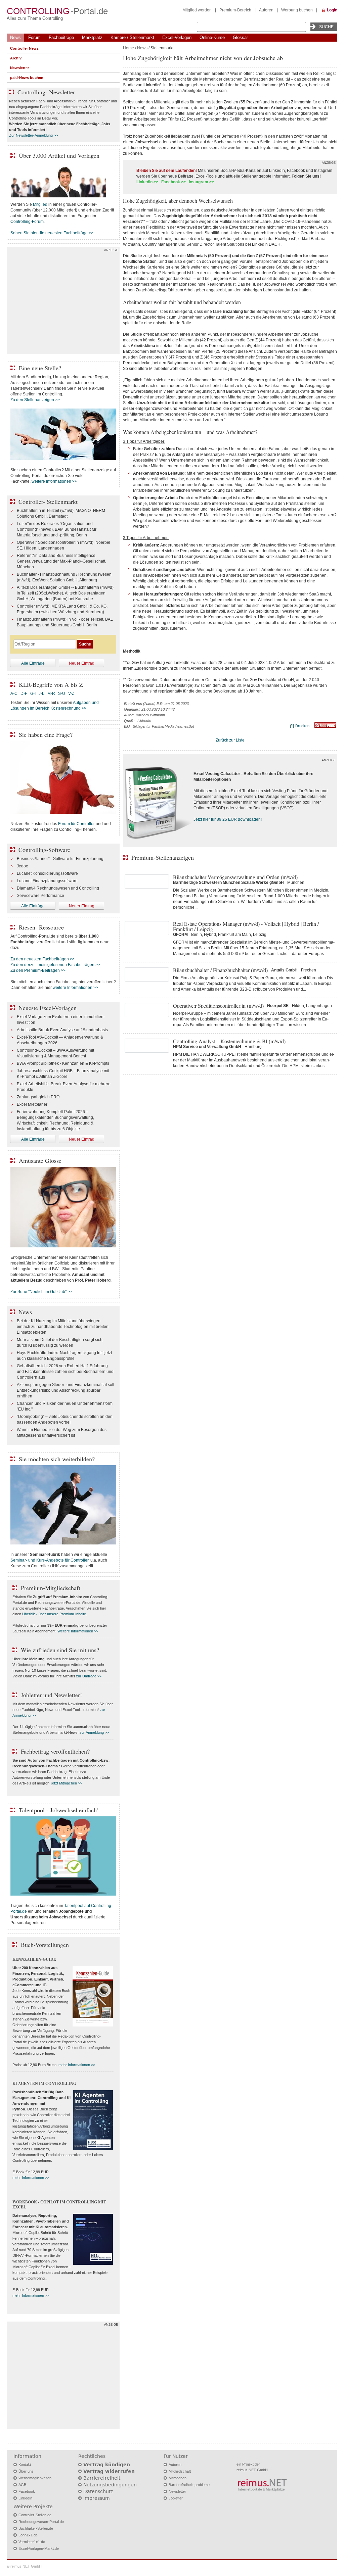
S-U (62, 694)
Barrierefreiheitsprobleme (189, 2485)
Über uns (26, 2471)
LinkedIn (25, 2498)
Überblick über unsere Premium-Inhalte (54, 1614)
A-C (14, 694)
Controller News (24, 48)
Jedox (22, 866)
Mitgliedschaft (180, 2471)
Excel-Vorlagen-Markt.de (39, 2548)
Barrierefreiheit (102, 2478)
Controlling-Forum (27, 222)
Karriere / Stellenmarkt (132, 37)
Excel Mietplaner (32, 1104)
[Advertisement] (63, 302)
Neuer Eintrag (82, 663)
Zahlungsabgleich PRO (38, 1097)
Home (128, 48)
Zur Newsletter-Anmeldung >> (33, 135)
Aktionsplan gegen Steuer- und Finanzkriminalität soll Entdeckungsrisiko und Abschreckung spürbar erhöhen (66, 1390)
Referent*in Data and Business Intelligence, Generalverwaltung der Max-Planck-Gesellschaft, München (61, 561)
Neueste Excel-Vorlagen (48, 1008)
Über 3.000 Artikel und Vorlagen (59, 155)
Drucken (302, 726)
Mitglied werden (197, 10)
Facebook (27, 2491)
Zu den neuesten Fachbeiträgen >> (42, 959)
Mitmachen (178, 2478)
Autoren (266, 10)
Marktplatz (92, 37)
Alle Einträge (33, 663)
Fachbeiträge (61, 37)
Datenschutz (98, 2491)
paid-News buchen (27, 78)
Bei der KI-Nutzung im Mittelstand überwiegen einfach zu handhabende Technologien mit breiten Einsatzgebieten (63, 1327)
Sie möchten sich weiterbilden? (57, 1459)
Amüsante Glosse (40, 1160)
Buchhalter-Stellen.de (36, 2528)
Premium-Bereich (235, 10)
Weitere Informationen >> (78, 1631)
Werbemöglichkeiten (35, 2478)
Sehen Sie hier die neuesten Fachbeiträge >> (52, 233)
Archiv (16, 58)
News (15, 37)
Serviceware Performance (40, 896)
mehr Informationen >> (77, 2065)
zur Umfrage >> (89, 1676)
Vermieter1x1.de (32, 2542)
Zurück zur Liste (230, 740)
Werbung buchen (297, 10)
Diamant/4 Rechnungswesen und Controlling (58, 888)
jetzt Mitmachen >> (67, 1783)
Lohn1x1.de (28, 2535)
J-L (41, 694)
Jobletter (176, 2498)
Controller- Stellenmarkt (48, 502)
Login (332, 10)
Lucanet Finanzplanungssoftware (47, 881)
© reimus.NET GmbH (24, 2566)
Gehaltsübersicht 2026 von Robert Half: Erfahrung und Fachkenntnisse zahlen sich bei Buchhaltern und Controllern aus (65, 1372)
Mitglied (40, 204)
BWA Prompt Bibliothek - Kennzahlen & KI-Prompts (63, 1063)
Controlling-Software (44, 850)
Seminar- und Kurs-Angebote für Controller (49, 1560)
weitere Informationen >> (54, 481)
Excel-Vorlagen (177, 37)
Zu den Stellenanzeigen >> (35, 400)
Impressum (97, 2498)
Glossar (240, 37)
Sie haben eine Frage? (46, 734)
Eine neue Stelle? (40, 368)
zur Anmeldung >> (94, 1732)
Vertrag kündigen (107, 2465)
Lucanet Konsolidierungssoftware (47, 873)
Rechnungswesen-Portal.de (41, 2522)
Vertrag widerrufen (109, 2471)
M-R (51, 694)
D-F (24, 694)
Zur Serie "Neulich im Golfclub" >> (41, 1292)
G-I (33, 694)
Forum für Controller (76, 824)
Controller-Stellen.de (35, 2515)
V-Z (72, 694)
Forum (34, 37)
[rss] (325, 726)
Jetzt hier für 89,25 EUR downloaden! (228, 819)
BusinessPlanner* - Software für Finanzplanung (60, 859)
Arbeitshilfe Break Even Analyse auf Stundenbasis (62, 1030)
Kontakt (25, 2465)
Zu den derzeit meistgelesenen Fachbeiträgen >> (55, 965)
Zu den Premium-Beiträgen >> (38, 970)
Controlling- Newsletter (46, 92)
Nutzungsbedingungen (110, 2485)
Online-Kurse (212, 37)
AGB (22, 2485)
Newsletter (19, 68)
